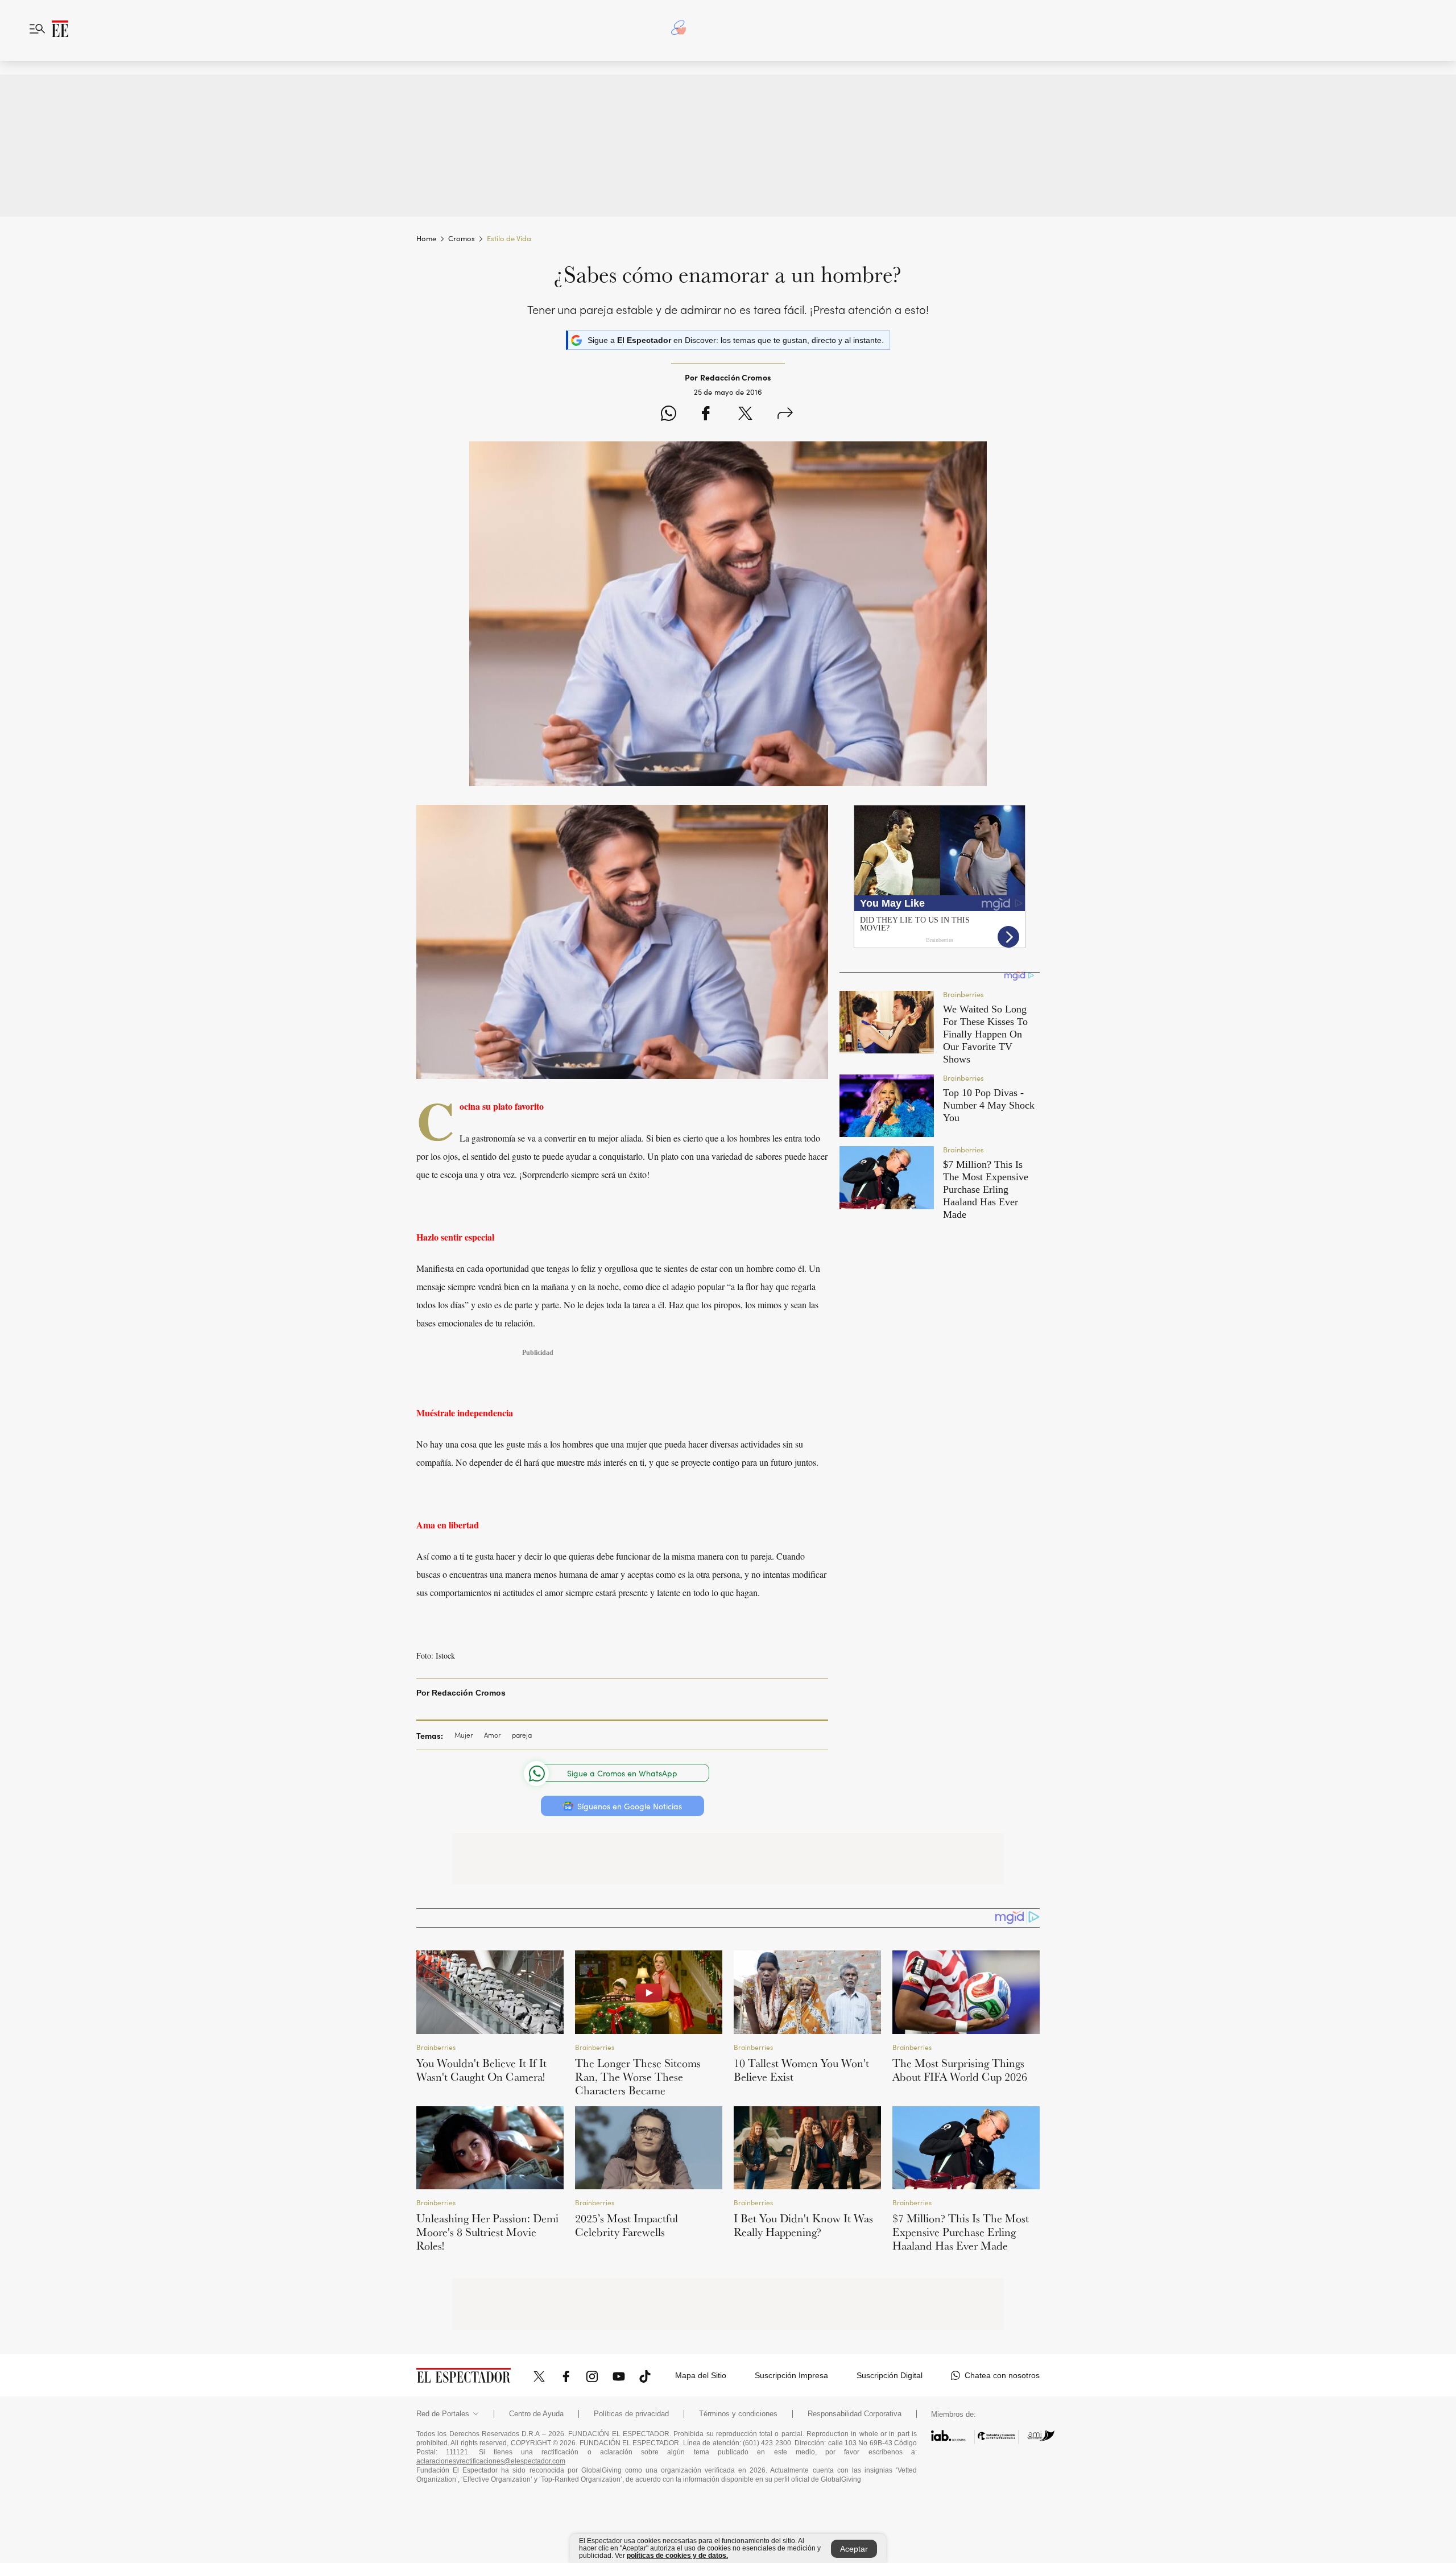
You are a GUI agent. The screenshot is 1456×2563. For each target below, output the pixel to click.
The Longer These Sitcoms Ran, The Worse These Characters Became (638, 2077)
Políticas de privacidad (631, 2414)
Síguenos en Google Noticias (630, 1806)
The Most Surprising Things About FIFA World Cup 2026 (960, 2070)
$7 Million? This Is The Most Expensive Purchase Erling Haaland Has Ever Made (961, 2232)
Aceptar (854, 2549)
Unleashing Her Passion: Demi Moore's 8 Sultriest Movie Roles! (487, 2232)
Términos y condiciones (738, 2414)
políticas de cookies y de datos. (677, 2556)
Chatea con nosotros (1002, 2375)
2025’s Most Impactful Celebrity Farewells (626, 2225)
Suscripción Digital (890, 2375)
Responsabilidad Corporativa (855, 2414)
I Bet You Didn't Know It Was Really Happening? (803, 2225)
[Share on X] (745, 415)
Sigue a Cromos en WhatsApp (622, 1773)
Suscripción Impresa (791, 2375)
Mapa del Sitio (701, 2375)
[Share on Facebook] (706, 415)
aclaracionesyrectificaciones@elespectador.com (491, 2461)
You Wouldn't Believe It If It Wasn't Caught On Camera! (481, 2070)
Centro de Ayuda (536, 2414)
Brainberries (436, 2047)
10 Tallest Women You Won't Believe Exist (801, 2070)
